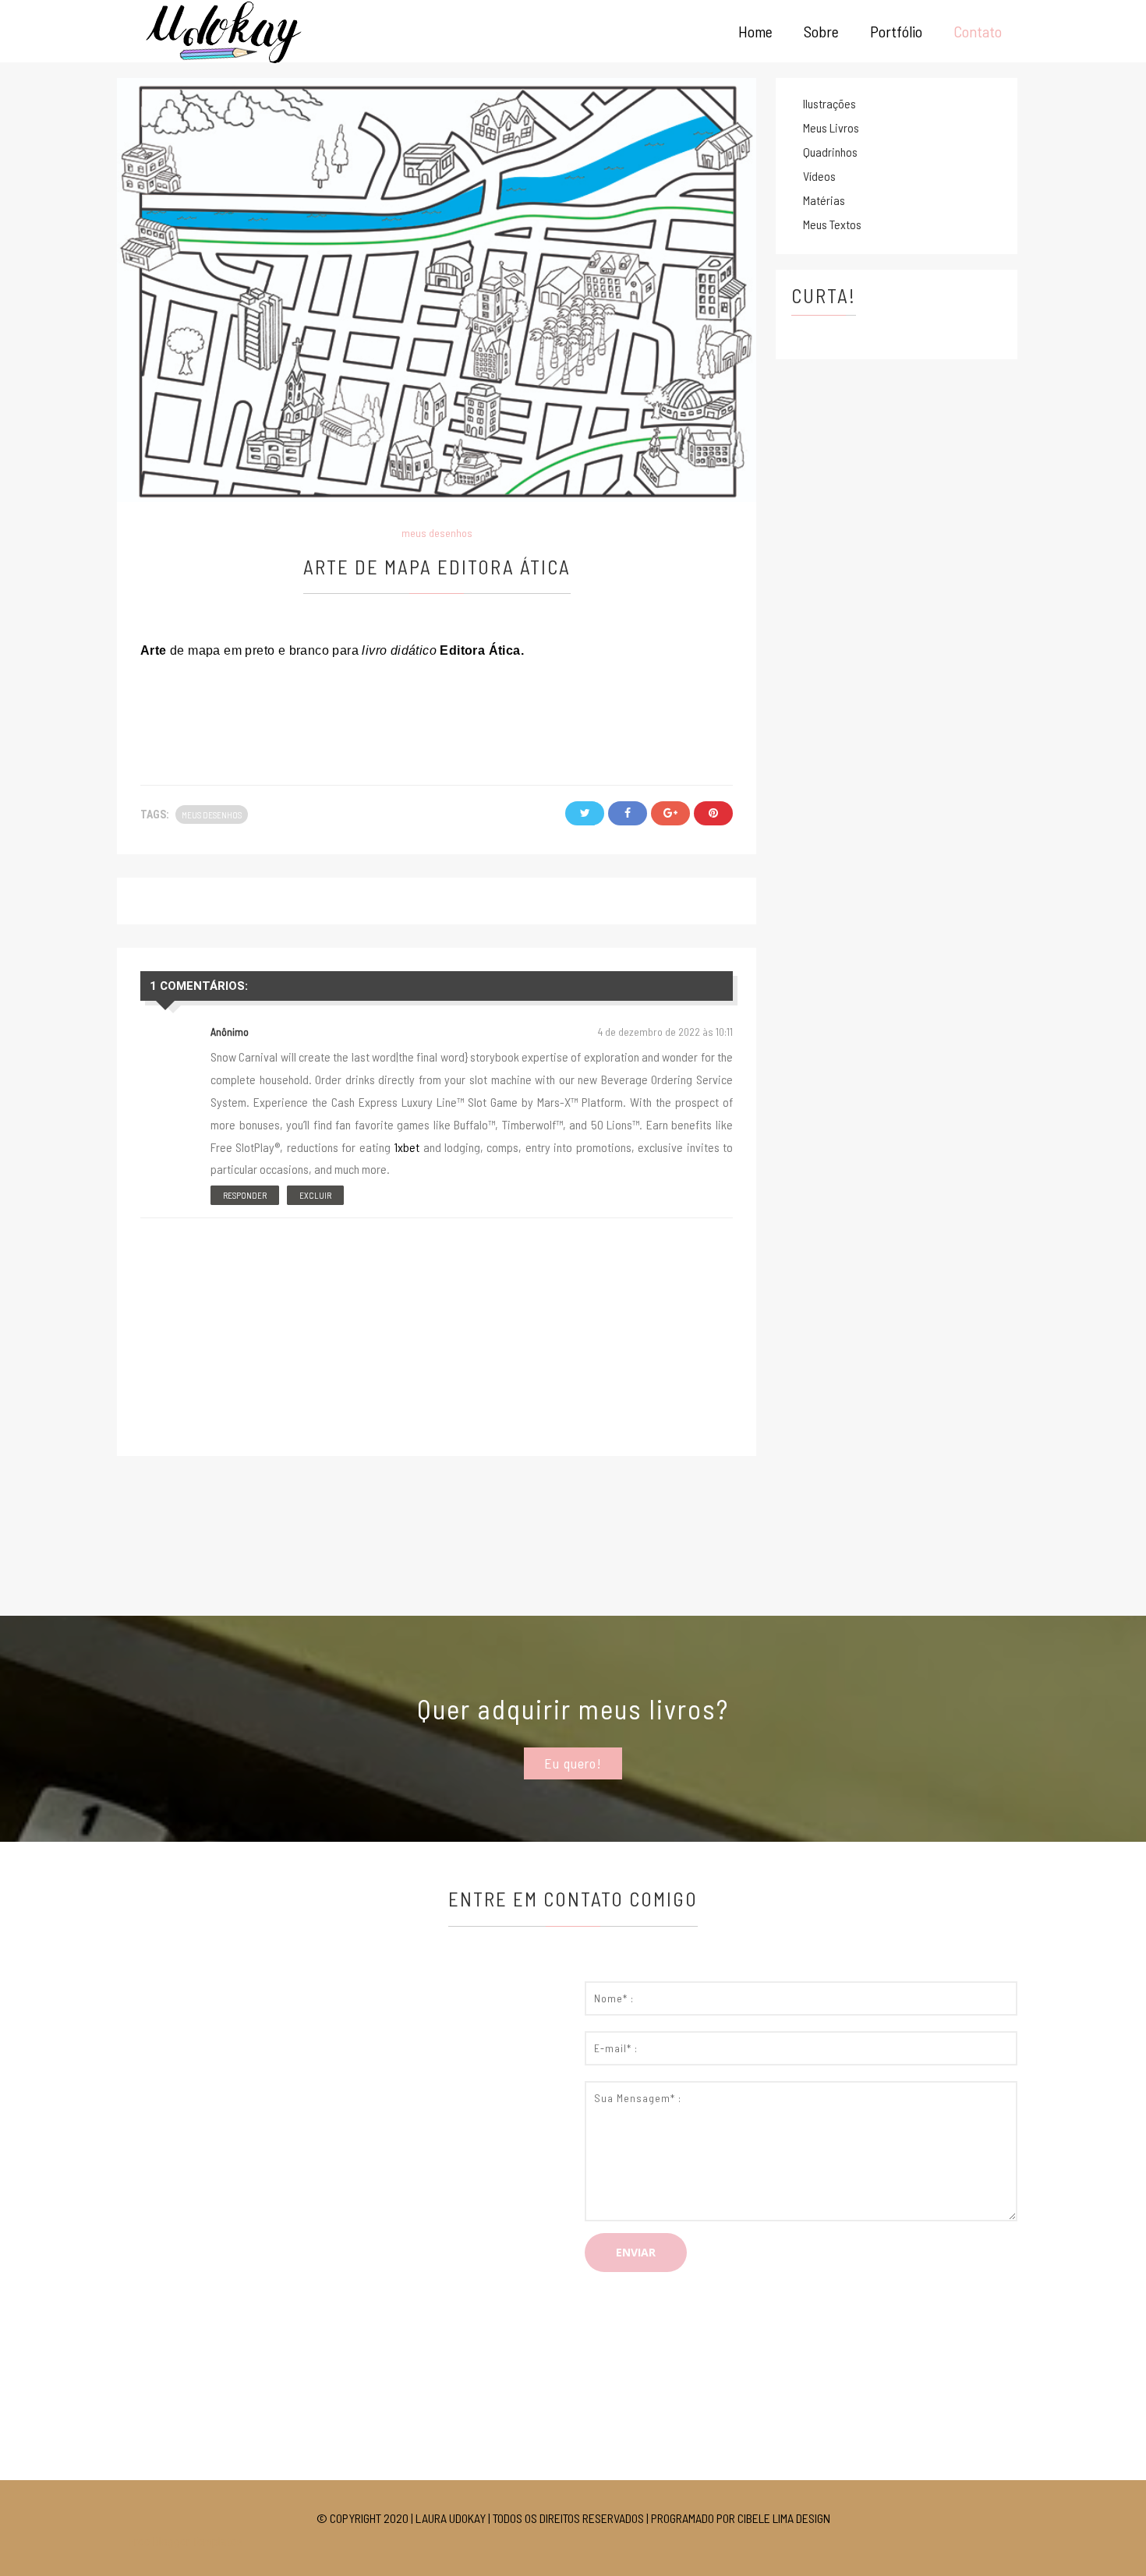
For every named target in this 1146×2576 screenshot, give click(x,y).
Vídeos (819, 176)
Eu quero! (573, 1763)
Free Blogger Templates (186, 2541)
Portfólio (896, 31)
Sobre (821, 31)
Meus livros (831, 127)
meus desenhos (437, 533)
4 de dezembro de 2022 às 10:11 (665, 1032)
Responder (245, 1195)
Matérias (824, 200)
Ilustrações (829, 103)
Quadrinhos (830, 152)
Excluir (315, 1195)
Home (755, 31)
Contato (978, 31)
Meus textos (832, 224)
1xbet (407, 1147)
